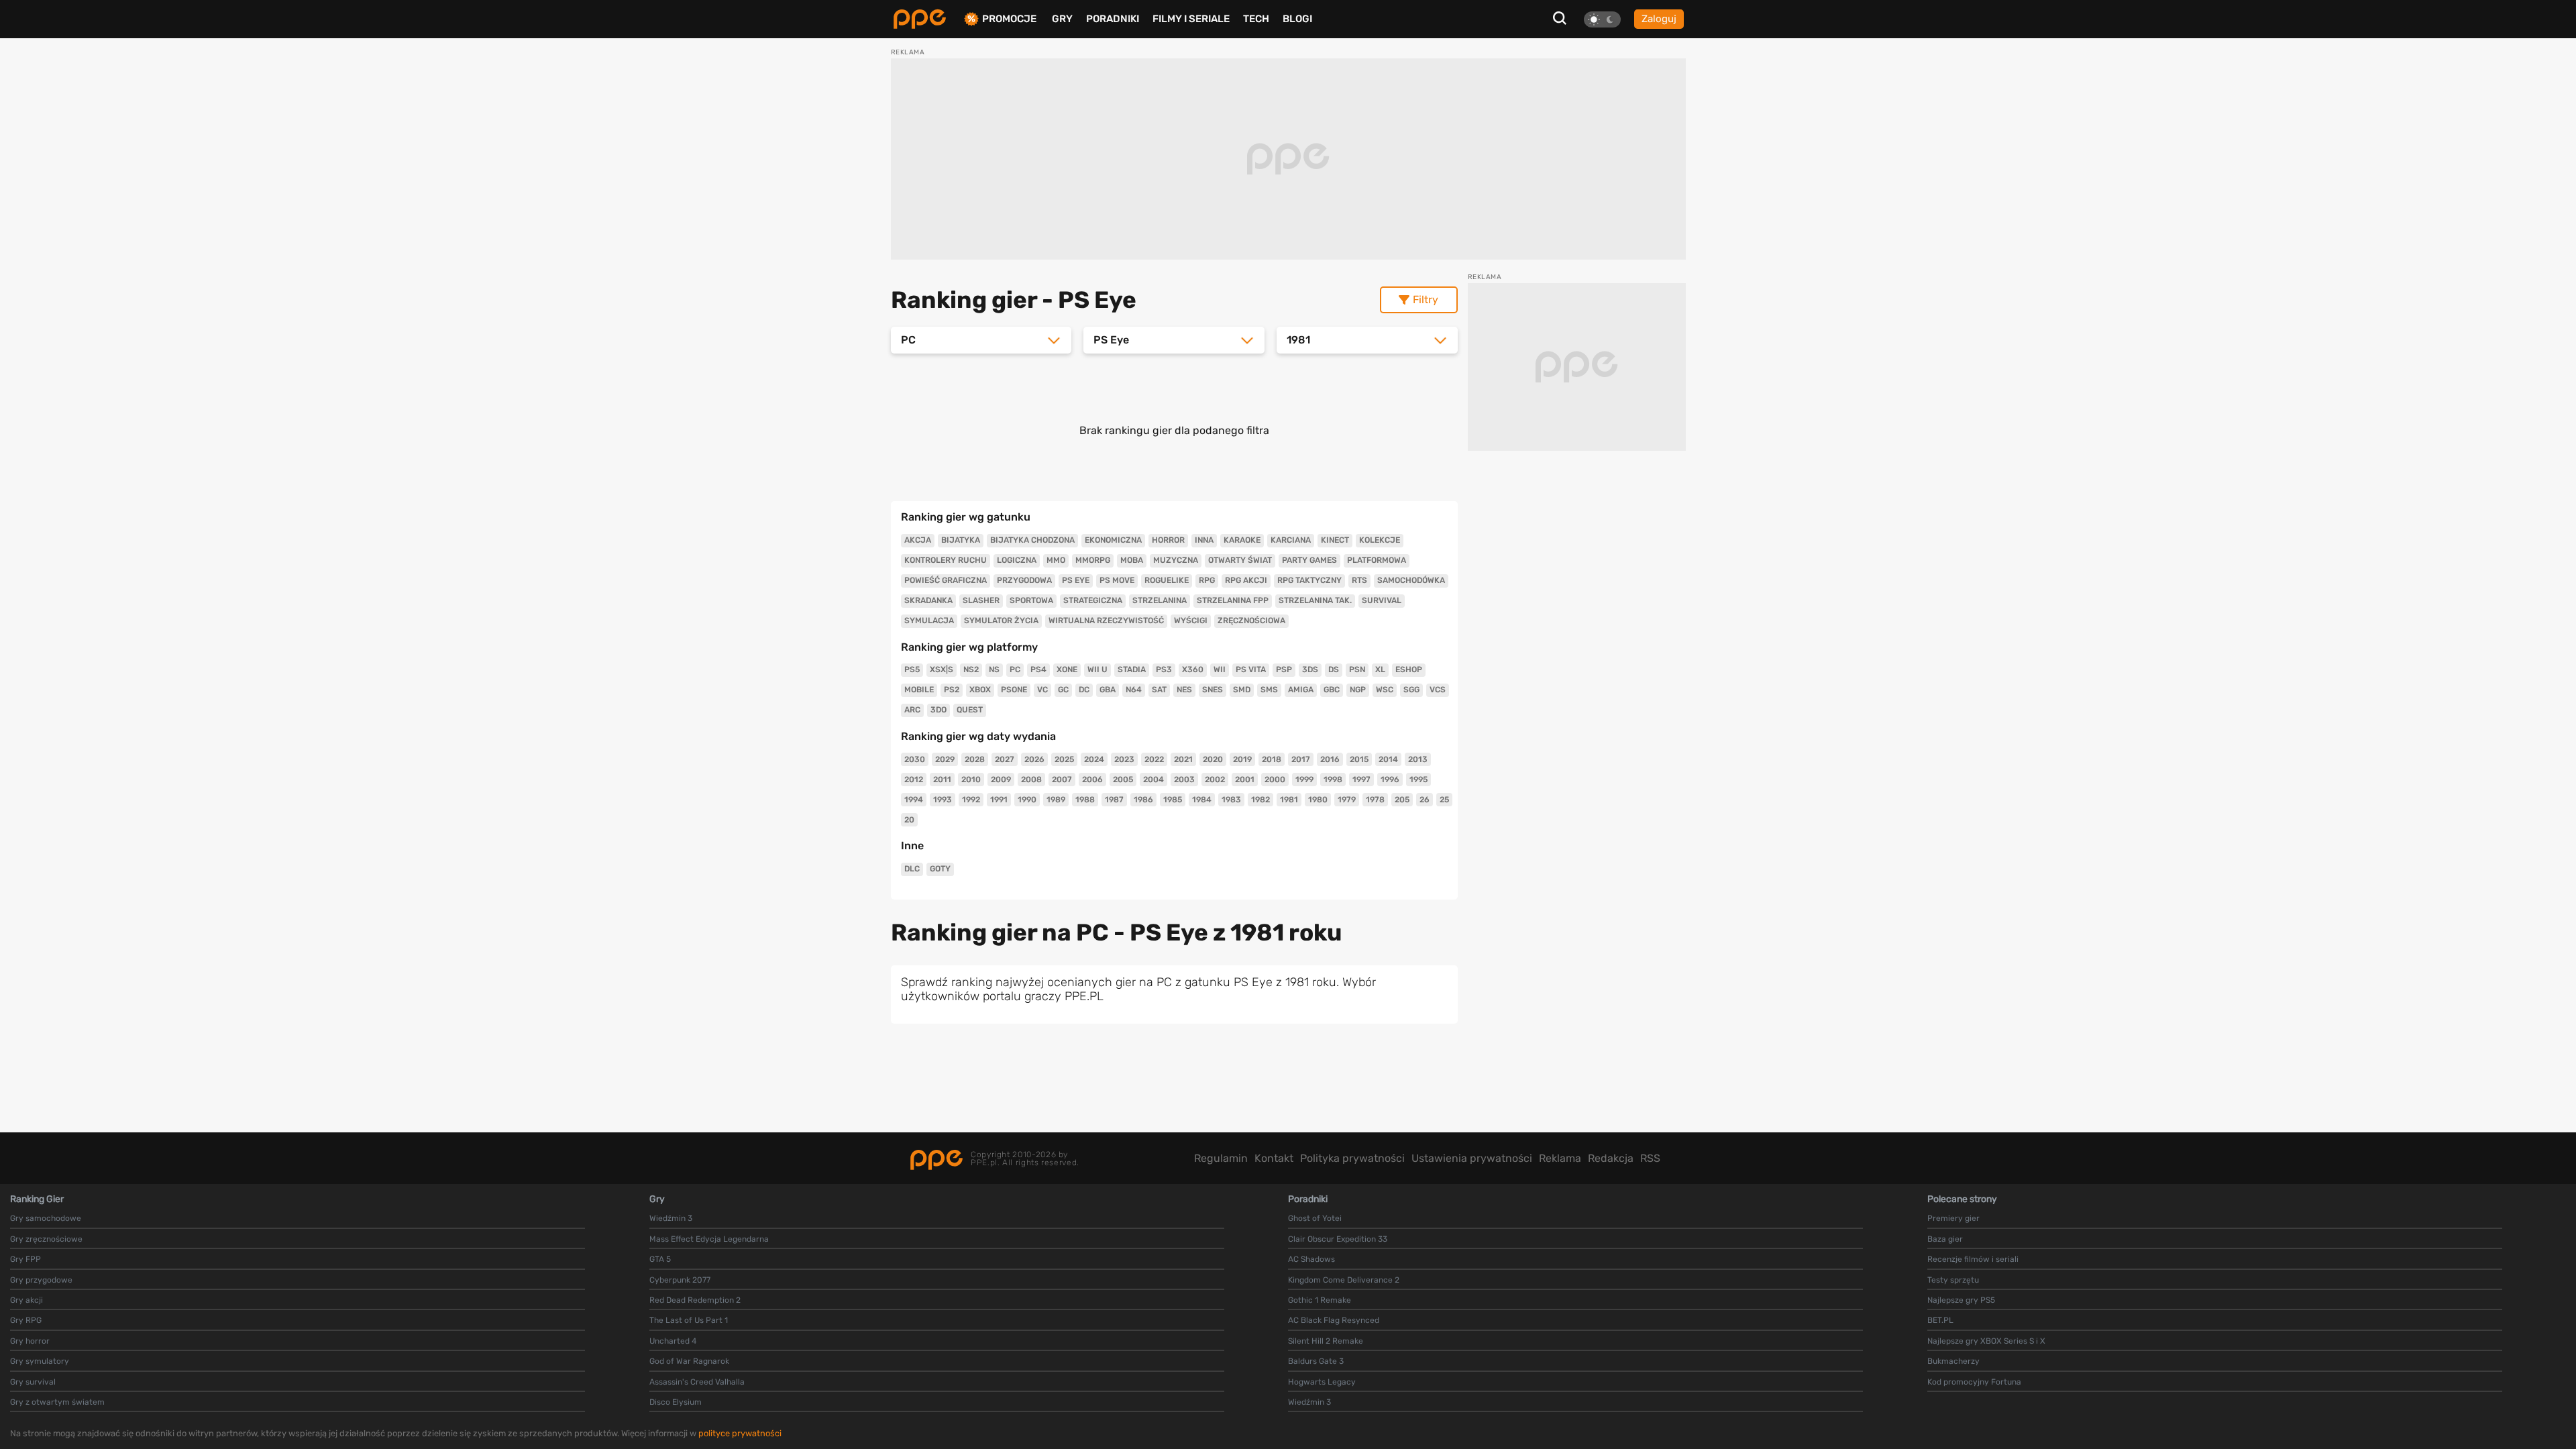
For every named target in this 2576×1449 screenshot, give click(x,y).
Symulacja (929, 621)
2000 (1275, 780)
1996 (1390, 780)
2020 (1213, 759)
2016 (1330, 759)
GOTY (940, 869)
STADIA (1132, 669)
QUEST (970, 710)
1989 (1056, 800)
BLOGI (1297, 19)
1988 (1085, 800)
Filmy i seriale (1191, 19)
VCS (1438, 690)
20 (909, 820)
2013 (1418, 759)
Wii (1220, 669)
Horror (1168, 540)
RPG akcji (1246, 580)
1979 (1347, 800)
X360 (1193, 669)
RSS (1650, 1158)
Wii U (1097, 669)
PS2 (952, 690)
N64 (1134, 690)
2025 (1064, 759)
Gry (1062, 19)
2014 (1388, 759)
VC (1042, 690)
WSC (1385, 690)
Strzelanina (1160, 600)
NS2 (971, 669)
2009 (1001, 780)
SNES (1213, 690)
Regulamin (1221, 1158)
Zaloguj (1659, 19)
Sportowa (1031, 600)
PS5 (912, 669)
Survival (1382, 600)
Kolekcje (1380, 540)
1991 (999, 800)
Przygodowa (1024, 580)
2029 (945, 759)
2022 (1154, 759)
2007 (1062, 780)
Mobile (919, 690)
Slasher (981, 600)
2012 (914, 780)
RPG (1207, 580)
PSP (1284, 669)
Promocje (1009, 19)
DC (1084, 690)
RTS (1359, 580)
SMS (1269, 690)
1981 (1289, 800)
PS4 (1038, 669)
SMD (1242, 690)
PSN (1357, 669)
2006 (1092, 780)
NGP (1358, 690)
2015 (1359, 759)
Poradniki (1113, 19)
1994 (914, 800)
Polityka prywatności (1352, 1158)
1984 (1202, 800)
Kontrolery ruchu (946, 560)
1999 (1304, 780)
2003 (1184, 780)
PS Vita (1251, 669)
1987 (1114, 800)
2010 (971, 780)
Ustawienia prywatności (1472, 1158)
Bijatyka (961, 540)
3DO (938, 710)
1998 (1333, 780)
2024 (1094, 759)
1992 (971, 800)
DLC (912, 869)
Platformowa (1377, 560)
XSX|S (942, 669)
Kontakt (1274, 1158)
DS (1334, 669)
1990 (1027, 800)
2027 (1005, 759)
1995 (1418, 780)
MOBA (1132, 560)
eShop (1409, 669)
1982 (1260, 800)
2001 (1245, 780)
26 (1425, 800)
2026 (1034, 759)
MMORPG (1093, 560)
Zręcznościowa (1251, 621)
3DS (1310, 669)
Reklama (1560, 1158)
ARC (912, 710)
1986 (1143, 800)
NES (1184, 690)
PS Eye (1076, 580)
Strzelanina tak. (1315, 600)
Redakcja (1611, 1158)
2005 (1123, 780)
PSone (1014, 690)
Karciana (1291, 540)
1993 (943, 800)
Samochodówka (1411, 580)
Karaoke (1242, 540)
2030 (915, 759)
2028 (975, 759)
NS (994, 669)
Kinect (1335, 540)
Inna (1204, 540)
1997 (1361, 780)
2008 (1031, 780)
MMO (1056, 560)
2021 (1183, 759)
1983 (1231, 800)
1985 (1173, 800)
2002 (1215, 780)
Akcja (918, 540)
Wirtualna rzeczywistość (1106, 621)
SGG (1411, 690)
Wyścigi (1191, 621)
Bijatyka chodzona (1032, 540)
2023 (1124, 759)
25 (1444, 800)
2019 (1242, 759)
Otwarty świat (1240, 560)
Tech (1256, 19)
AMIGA (1301, 690)
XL (1380, 669)
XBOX (980, 690)
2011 (942, 780)
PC (1015, 669)
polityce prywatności (740, 1433)
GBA (1108, 690)
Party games (1309, 560)
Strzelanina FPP (1233, 600)
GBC (1332, 690)
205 (1402, 800)
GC (1063, 690)
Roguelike (1167, 580)
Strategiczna (1093, 600)
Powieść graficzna (946, 580)
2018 (1272, 759)
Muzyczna (1176, 560)
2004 (1153, 780)
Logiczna (1017, 560)
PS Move (1117, 580)
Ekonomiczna (1113, 540)
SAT (1159, 690)
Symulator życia (1001, 621)
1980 (1318, 800)
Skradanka (928, 600)
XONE (1067, 669)
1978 (1375, 800)
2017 (1301, 759)
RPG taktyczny (1309, 580)
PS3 (1164, 669)
